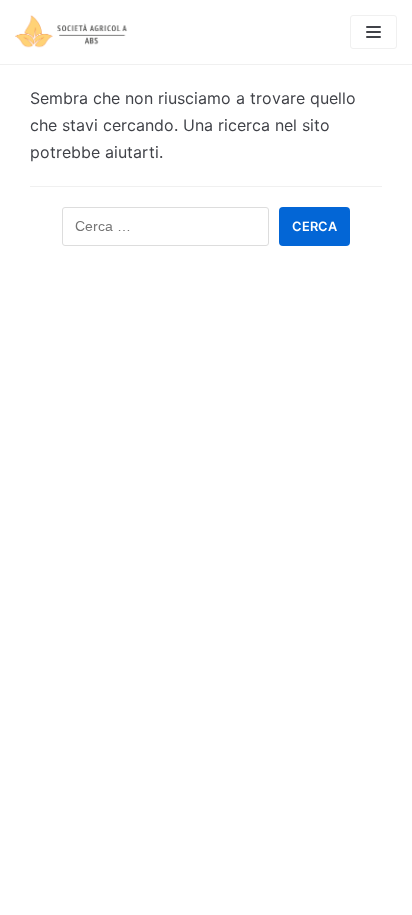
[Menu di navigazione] (373, 32)
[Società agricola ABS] (75, 32)
